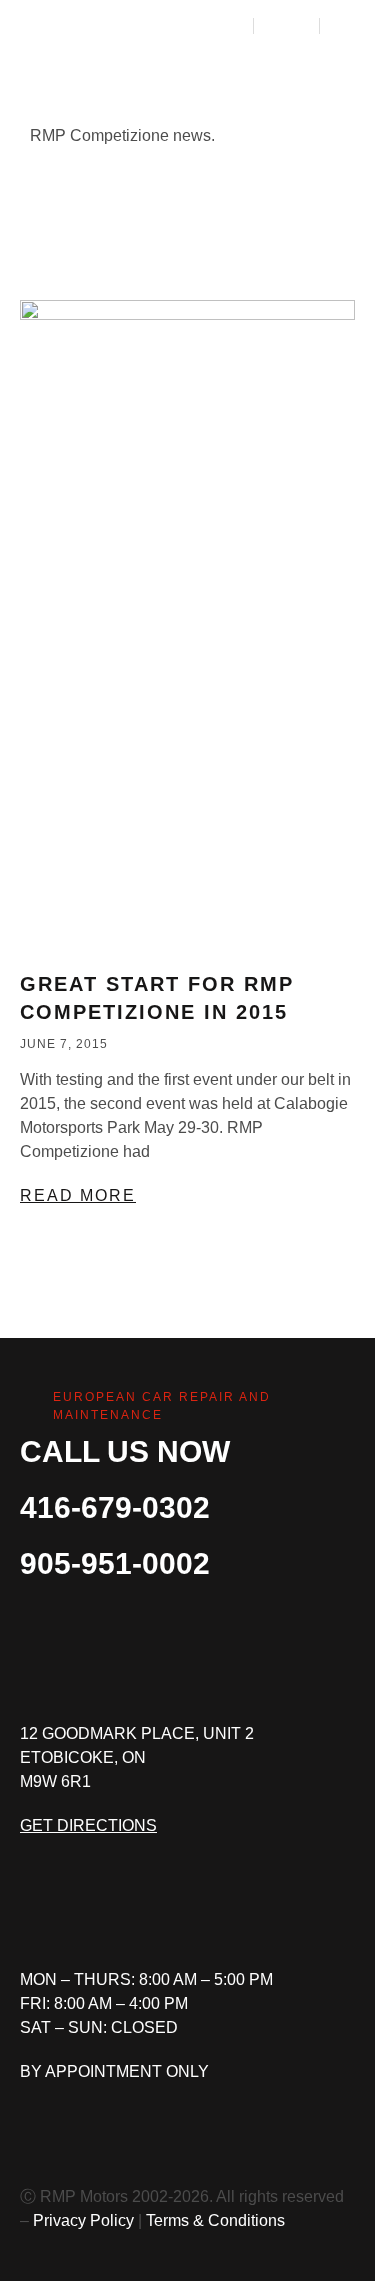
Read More (78, 1195)
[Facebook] (35, 1913)
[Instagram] (105, 1913)
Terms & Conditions (215, 2220)
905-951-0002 (115, 1563)
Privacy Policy (83, 2220)
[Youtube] (175, 1913)
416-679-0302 (115, 1507)
